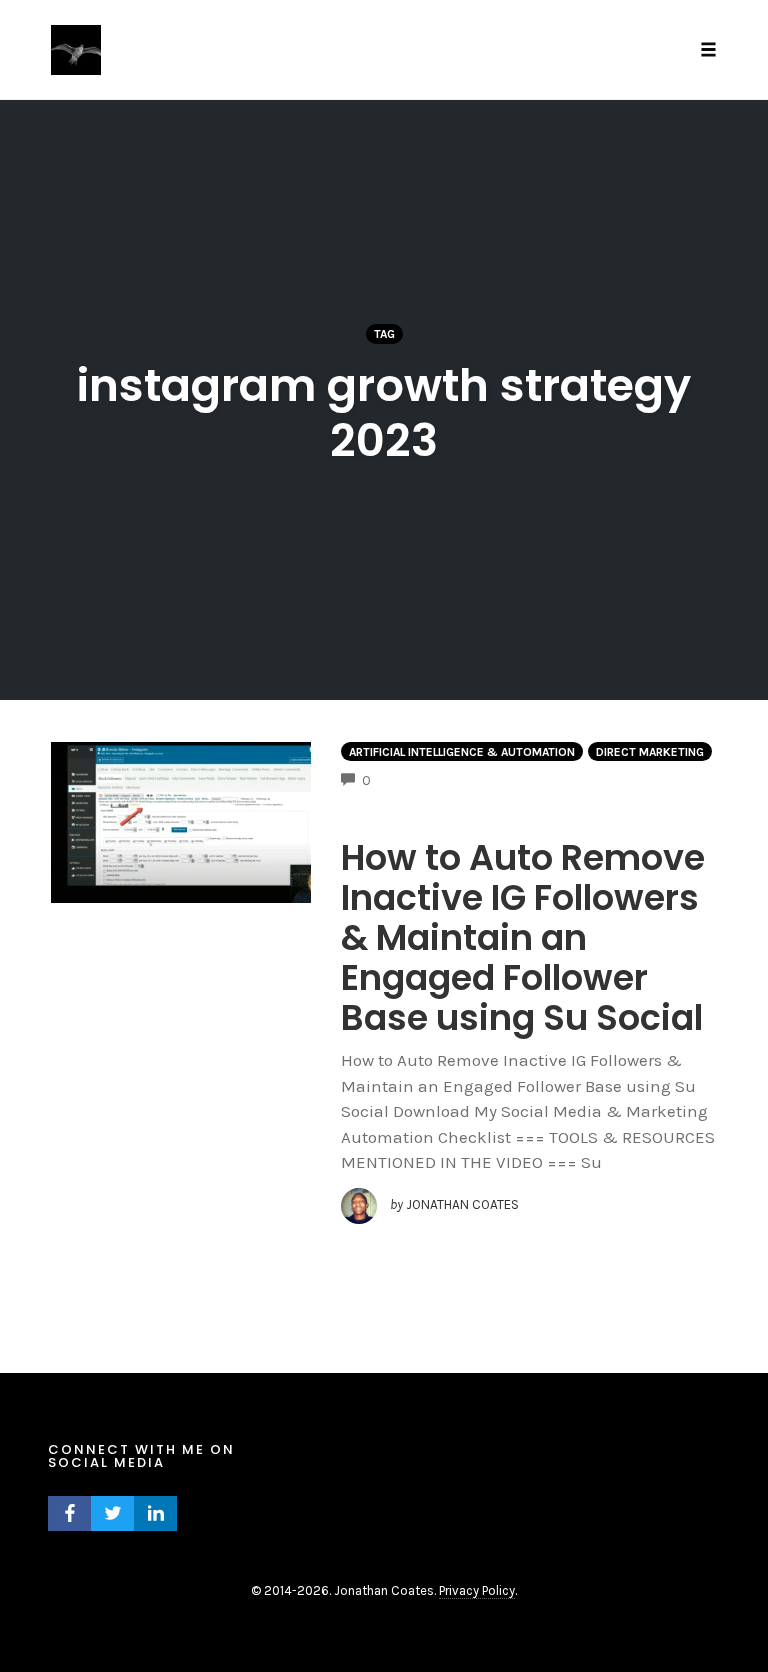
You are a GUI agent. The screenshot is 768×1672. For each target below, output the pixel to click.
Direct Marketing (650, 752)
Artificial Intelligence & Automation (462, 752)
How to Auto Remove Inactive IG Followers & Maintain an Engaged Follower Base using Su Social (523, 937)
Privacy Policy (477, 1590)
